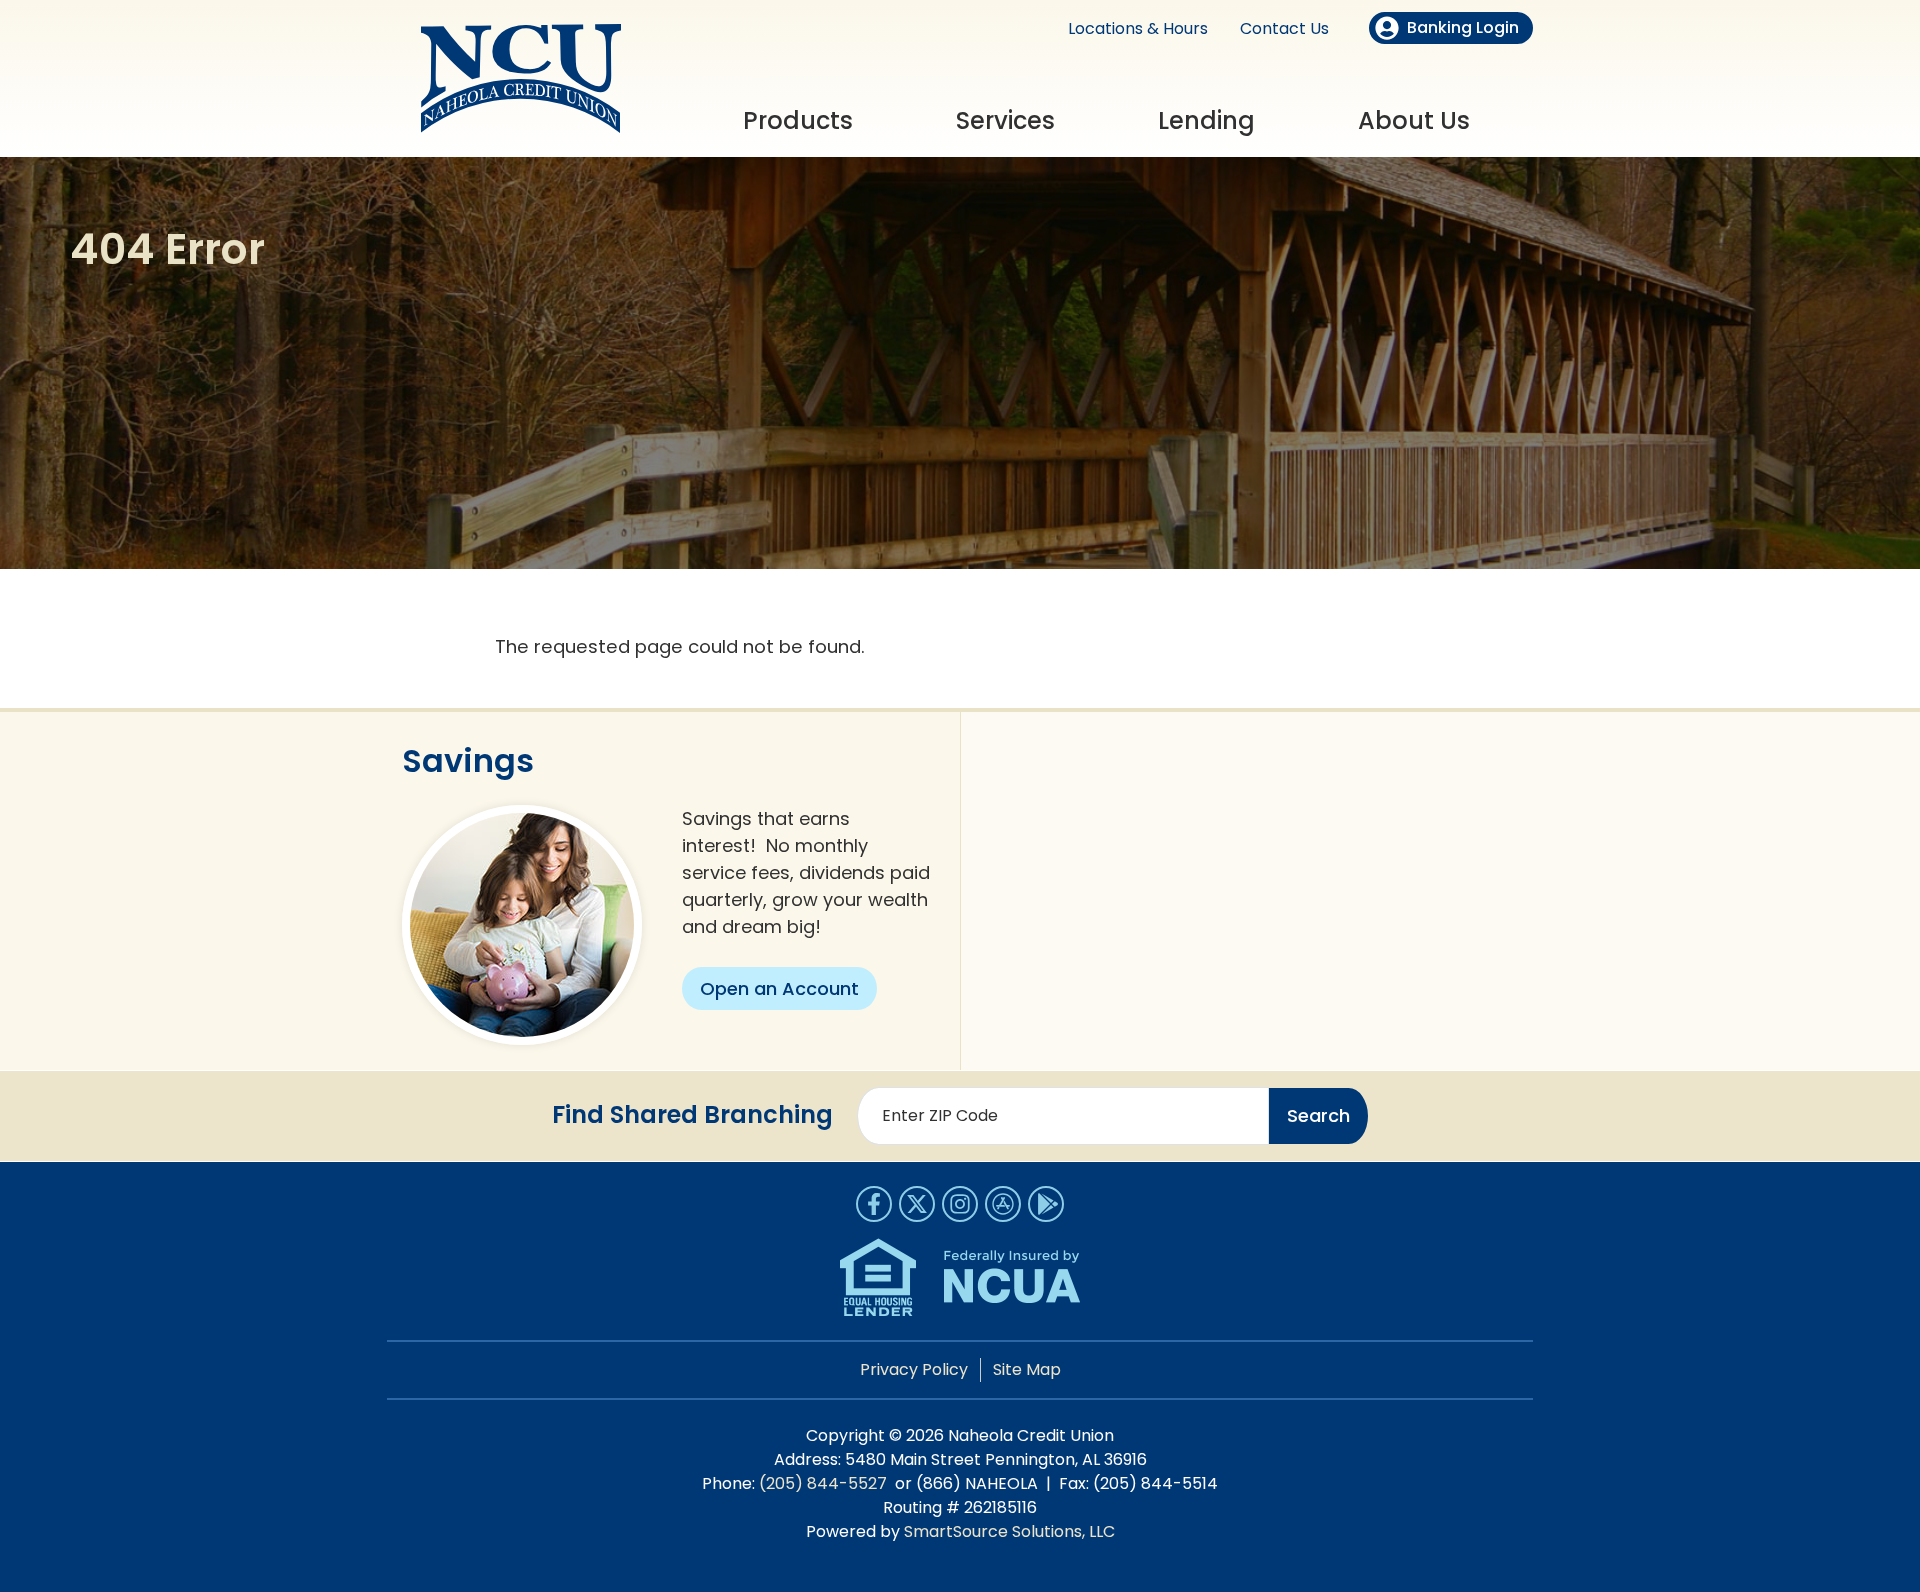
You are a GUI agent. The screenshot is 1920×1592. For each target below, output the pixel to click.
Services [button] (1005, 120)
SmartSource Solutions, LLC (1009, 1531)
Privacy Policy (914, 1369)
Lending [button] (1206, 120)
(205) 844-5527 (823, 1483)
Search (1318, 1115)
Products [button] (798, 120)
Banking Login (1463, 27)
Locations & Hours (1138, 28)
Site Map (1027, 1369)
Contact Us (1284, 28)
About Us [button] (1414, 120)
